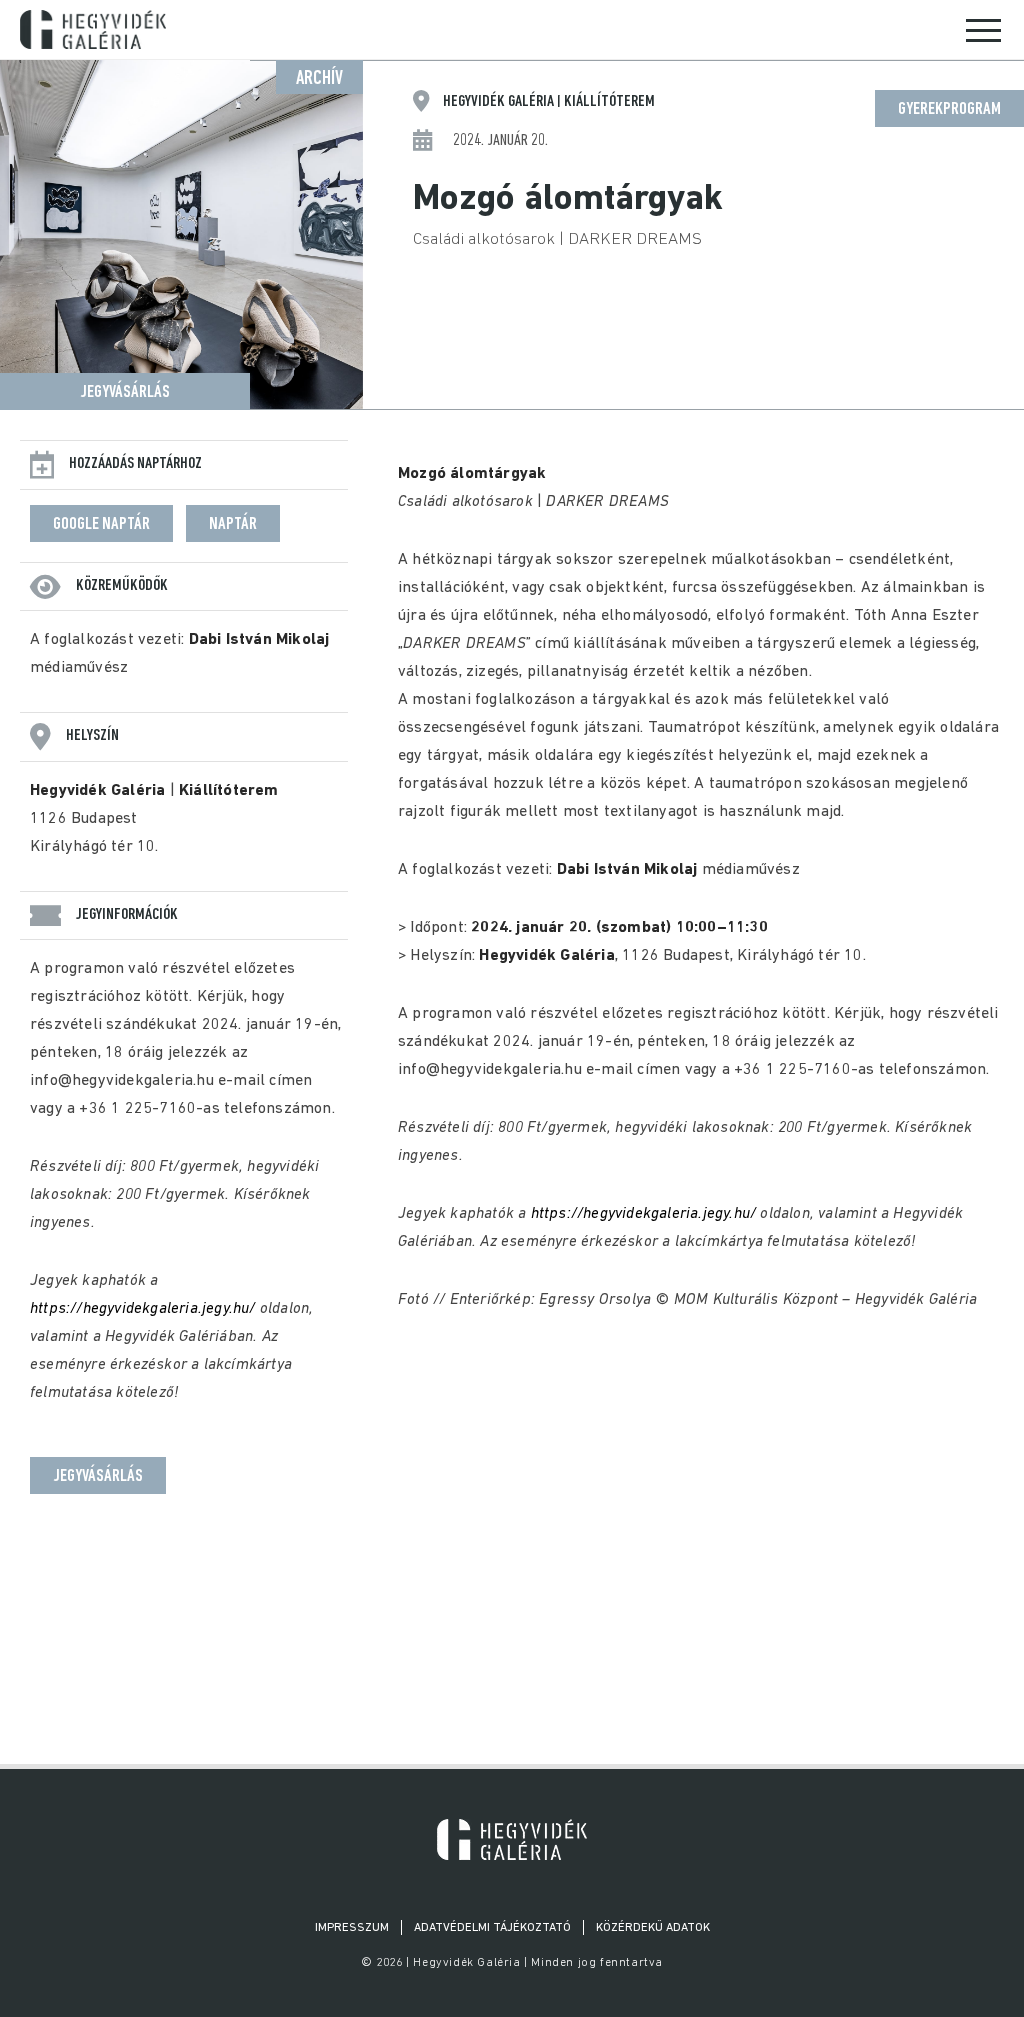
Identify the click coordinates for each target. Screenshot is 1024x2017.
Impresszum (352, 1928)
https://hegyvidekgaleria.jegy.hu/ (143, 1309)
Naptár (233, 525)
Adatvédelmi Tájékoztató (492, 1928)
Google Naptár (101, 525)
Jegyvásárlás (125, 393)
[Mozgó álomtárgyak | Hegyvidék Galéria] (512, 1839)
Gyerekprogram (949, 110)
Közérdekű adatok (653, 1928)
